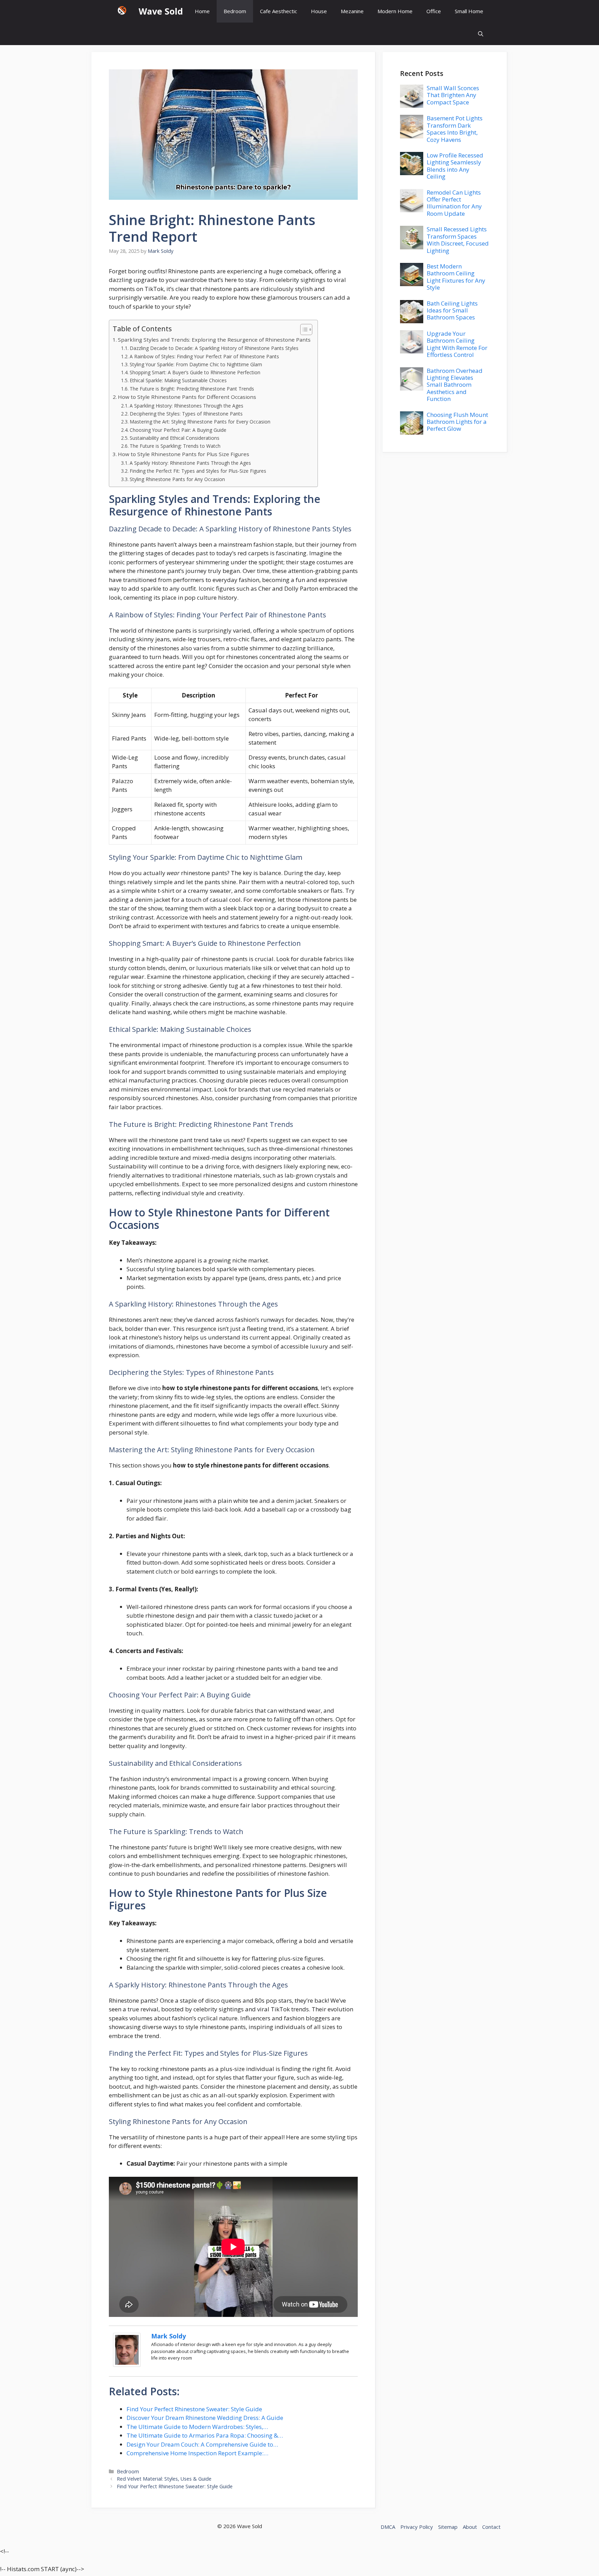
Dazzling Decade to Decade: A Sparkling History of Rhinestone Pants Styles (214, 348)
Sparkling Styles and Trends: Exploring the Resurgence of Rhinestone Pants (214, 340)
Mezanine (352, 11)
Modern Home (395, 11)
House (319, 11)
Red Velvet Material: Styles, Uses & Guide (164, 2479)
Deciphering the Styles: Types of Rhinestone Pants (186, 414)
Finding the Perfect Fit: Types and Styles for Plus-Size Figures (198, 471)
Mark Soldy (168, 2336)
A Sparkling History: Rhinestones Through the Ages (186, 406)
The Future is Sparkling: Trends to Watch (175, 446)
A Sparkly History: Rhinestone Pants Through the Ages (190, 463)
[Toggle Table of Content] (303, 330)
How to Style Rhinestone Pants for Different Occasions (187, 397)
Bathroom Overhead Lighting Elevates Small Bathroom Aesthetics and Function (455, 385)
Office (434, 11)
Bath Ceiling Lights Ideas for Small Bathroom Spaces (452, 310)
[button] (481, 34)
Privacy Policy (417, 2527)
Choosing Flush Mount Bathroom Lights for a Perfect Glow (457, 422)
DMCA (388, 2527)
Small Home (469, 11)
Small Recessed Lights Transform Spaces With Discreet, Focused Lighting (458, 240)
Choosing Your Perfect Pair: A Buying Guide (178, 430)
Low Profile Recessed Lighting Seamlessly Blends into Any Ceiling (455, 166)
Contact (491, 2527)
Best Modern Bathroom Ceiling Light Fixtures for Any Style (456, 277)
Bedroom (235, 11)
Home (202, 11)
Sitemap (448, 2527)
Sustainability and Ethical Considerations (175, 438)
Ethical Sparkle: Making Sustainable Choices (178, 380)
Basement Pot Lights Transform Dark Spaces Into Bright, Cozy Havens (455, 129)
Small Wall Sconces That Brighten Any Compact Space (453, 95)
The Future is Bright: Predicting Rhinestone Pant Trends (192, 389)
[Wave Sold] (122, 11)
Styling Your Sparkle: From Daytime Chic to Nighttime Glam (196, 364)
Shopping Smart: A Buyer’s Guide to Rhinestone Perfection (195, 372)
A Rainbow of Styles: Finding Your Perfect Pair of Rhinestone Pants (204, 356)
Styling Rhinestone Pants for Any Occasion (177, 479)
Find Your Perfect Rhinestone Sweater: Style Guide (175, 2486)
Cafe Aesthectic (279, 11)
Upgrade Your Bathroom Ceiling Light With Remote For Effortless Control (457, 344)
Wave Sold (161, 11)
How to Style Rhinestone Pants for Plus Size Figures (184, 454)
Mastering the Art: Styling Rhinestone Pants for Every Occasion (200, 422)
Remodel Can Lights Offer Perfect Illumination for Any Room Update (454, 203)
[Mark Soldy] (127, 2365)
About (470, 2527)
